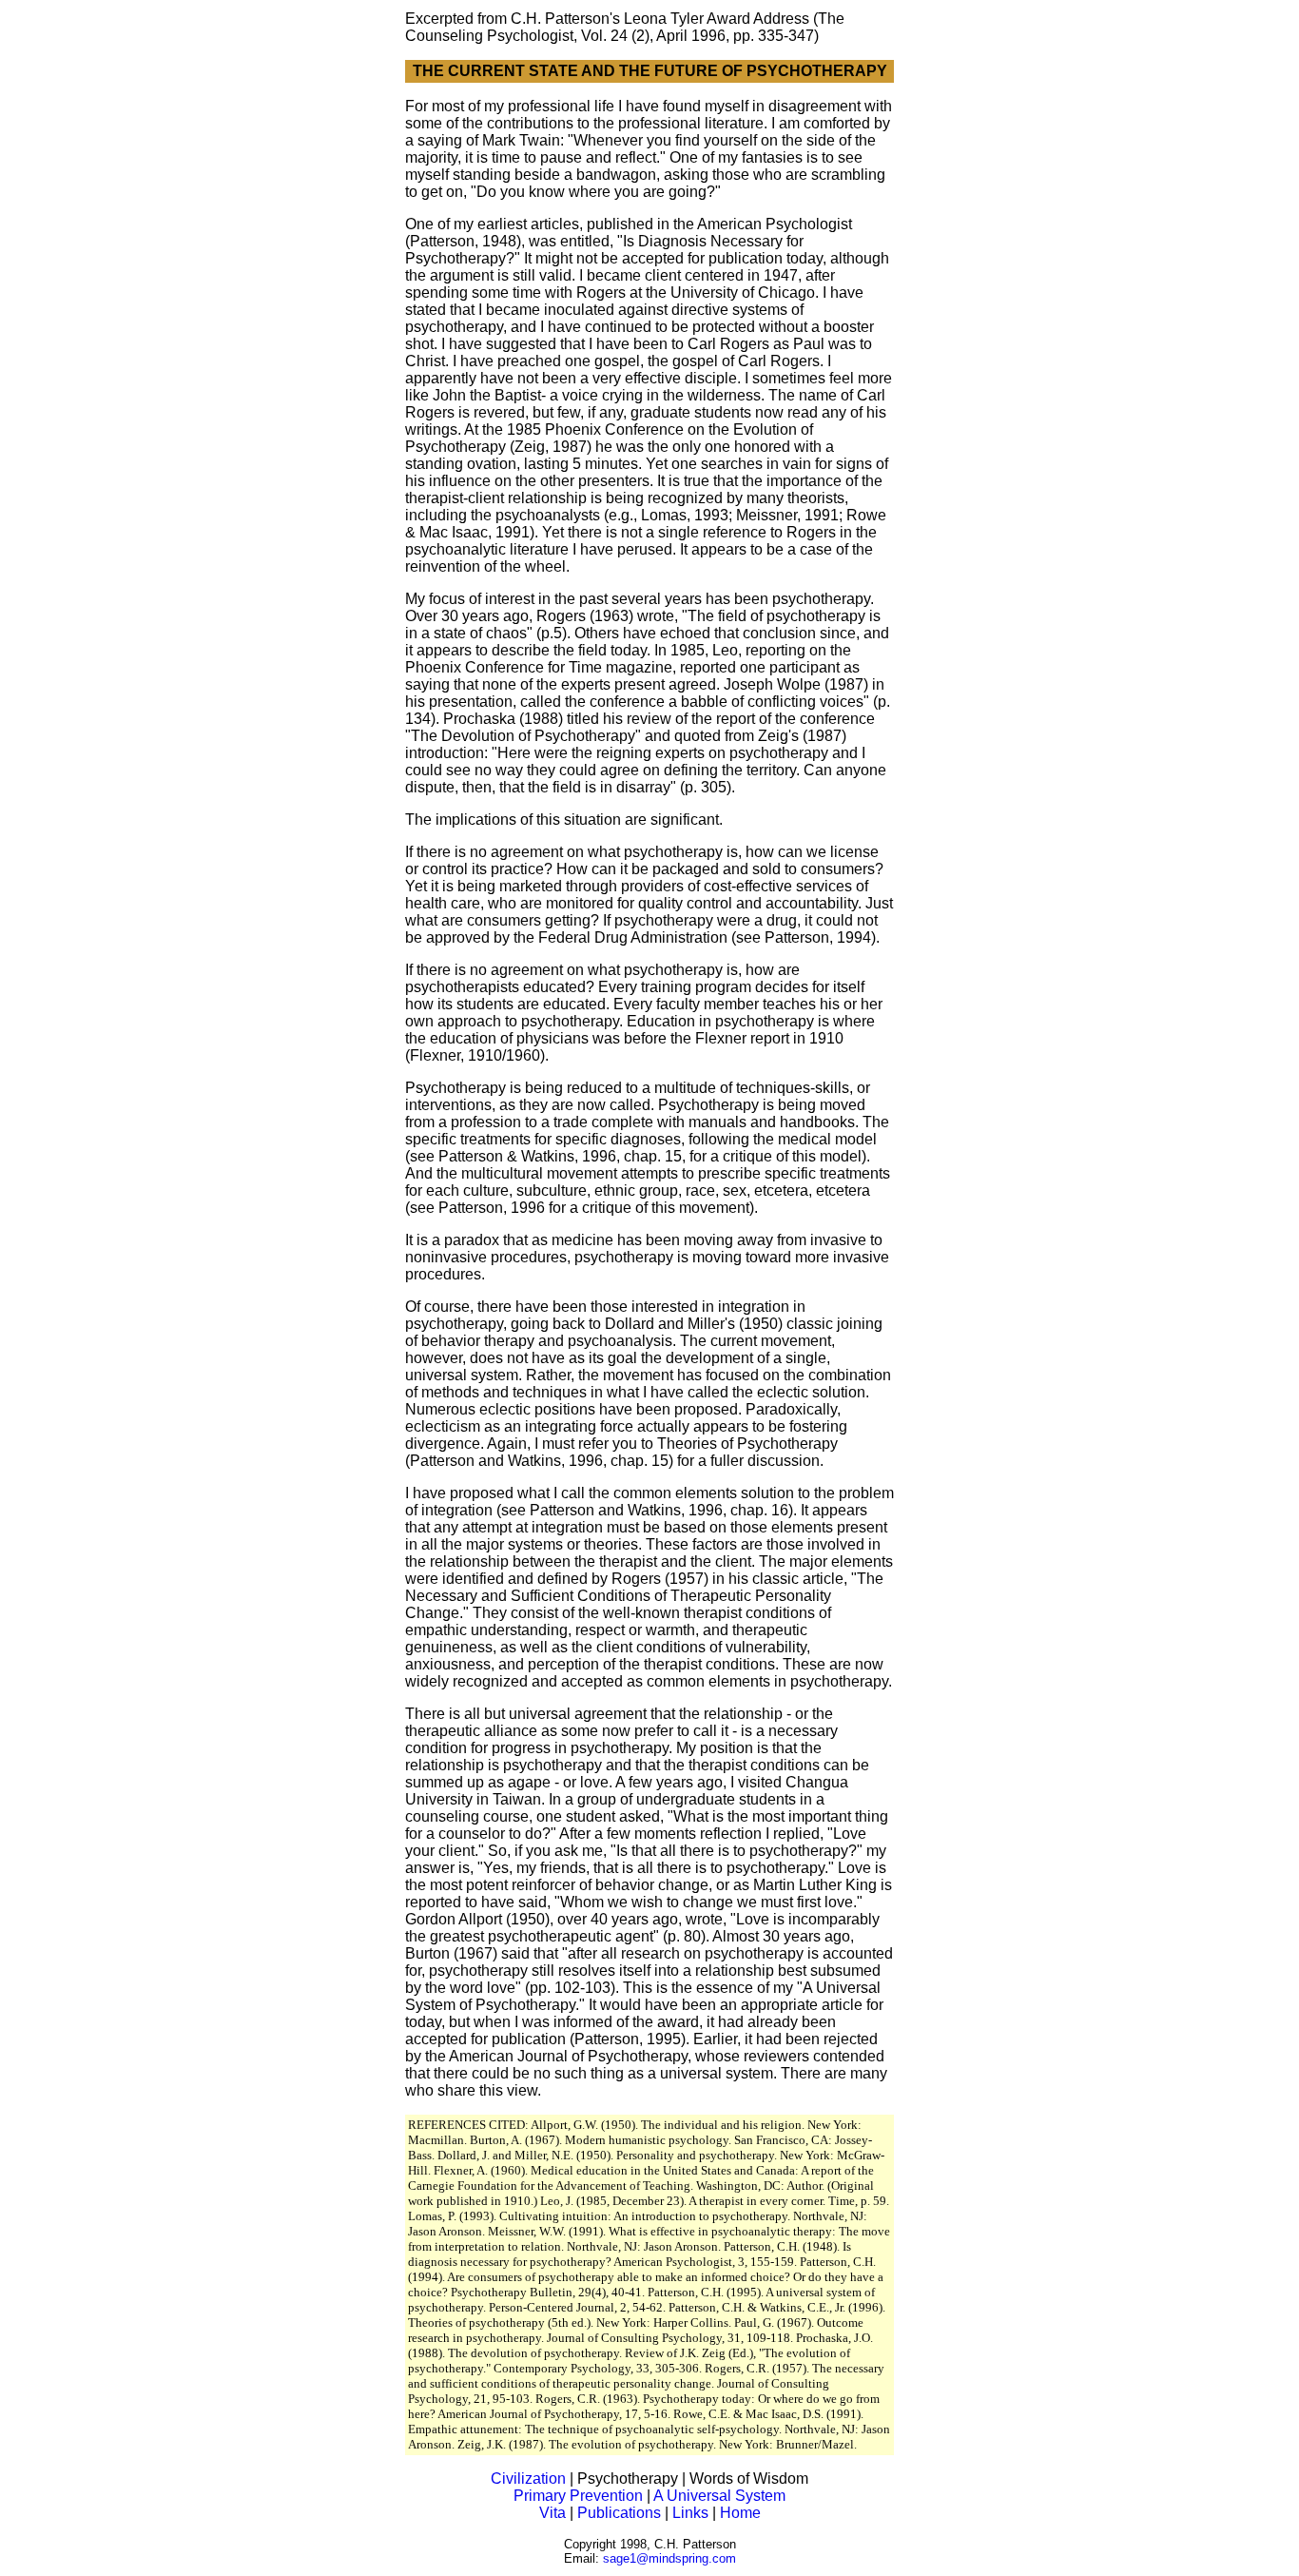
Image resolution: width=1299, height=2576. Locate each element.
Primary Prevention (578, 2496)
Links (690, 2513)
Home (740, 2513)
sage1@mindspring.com (669, 2558)
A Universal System (719, 2496)
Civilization (528, 2478)
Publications (619, 2513)
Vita (553, 2513)
